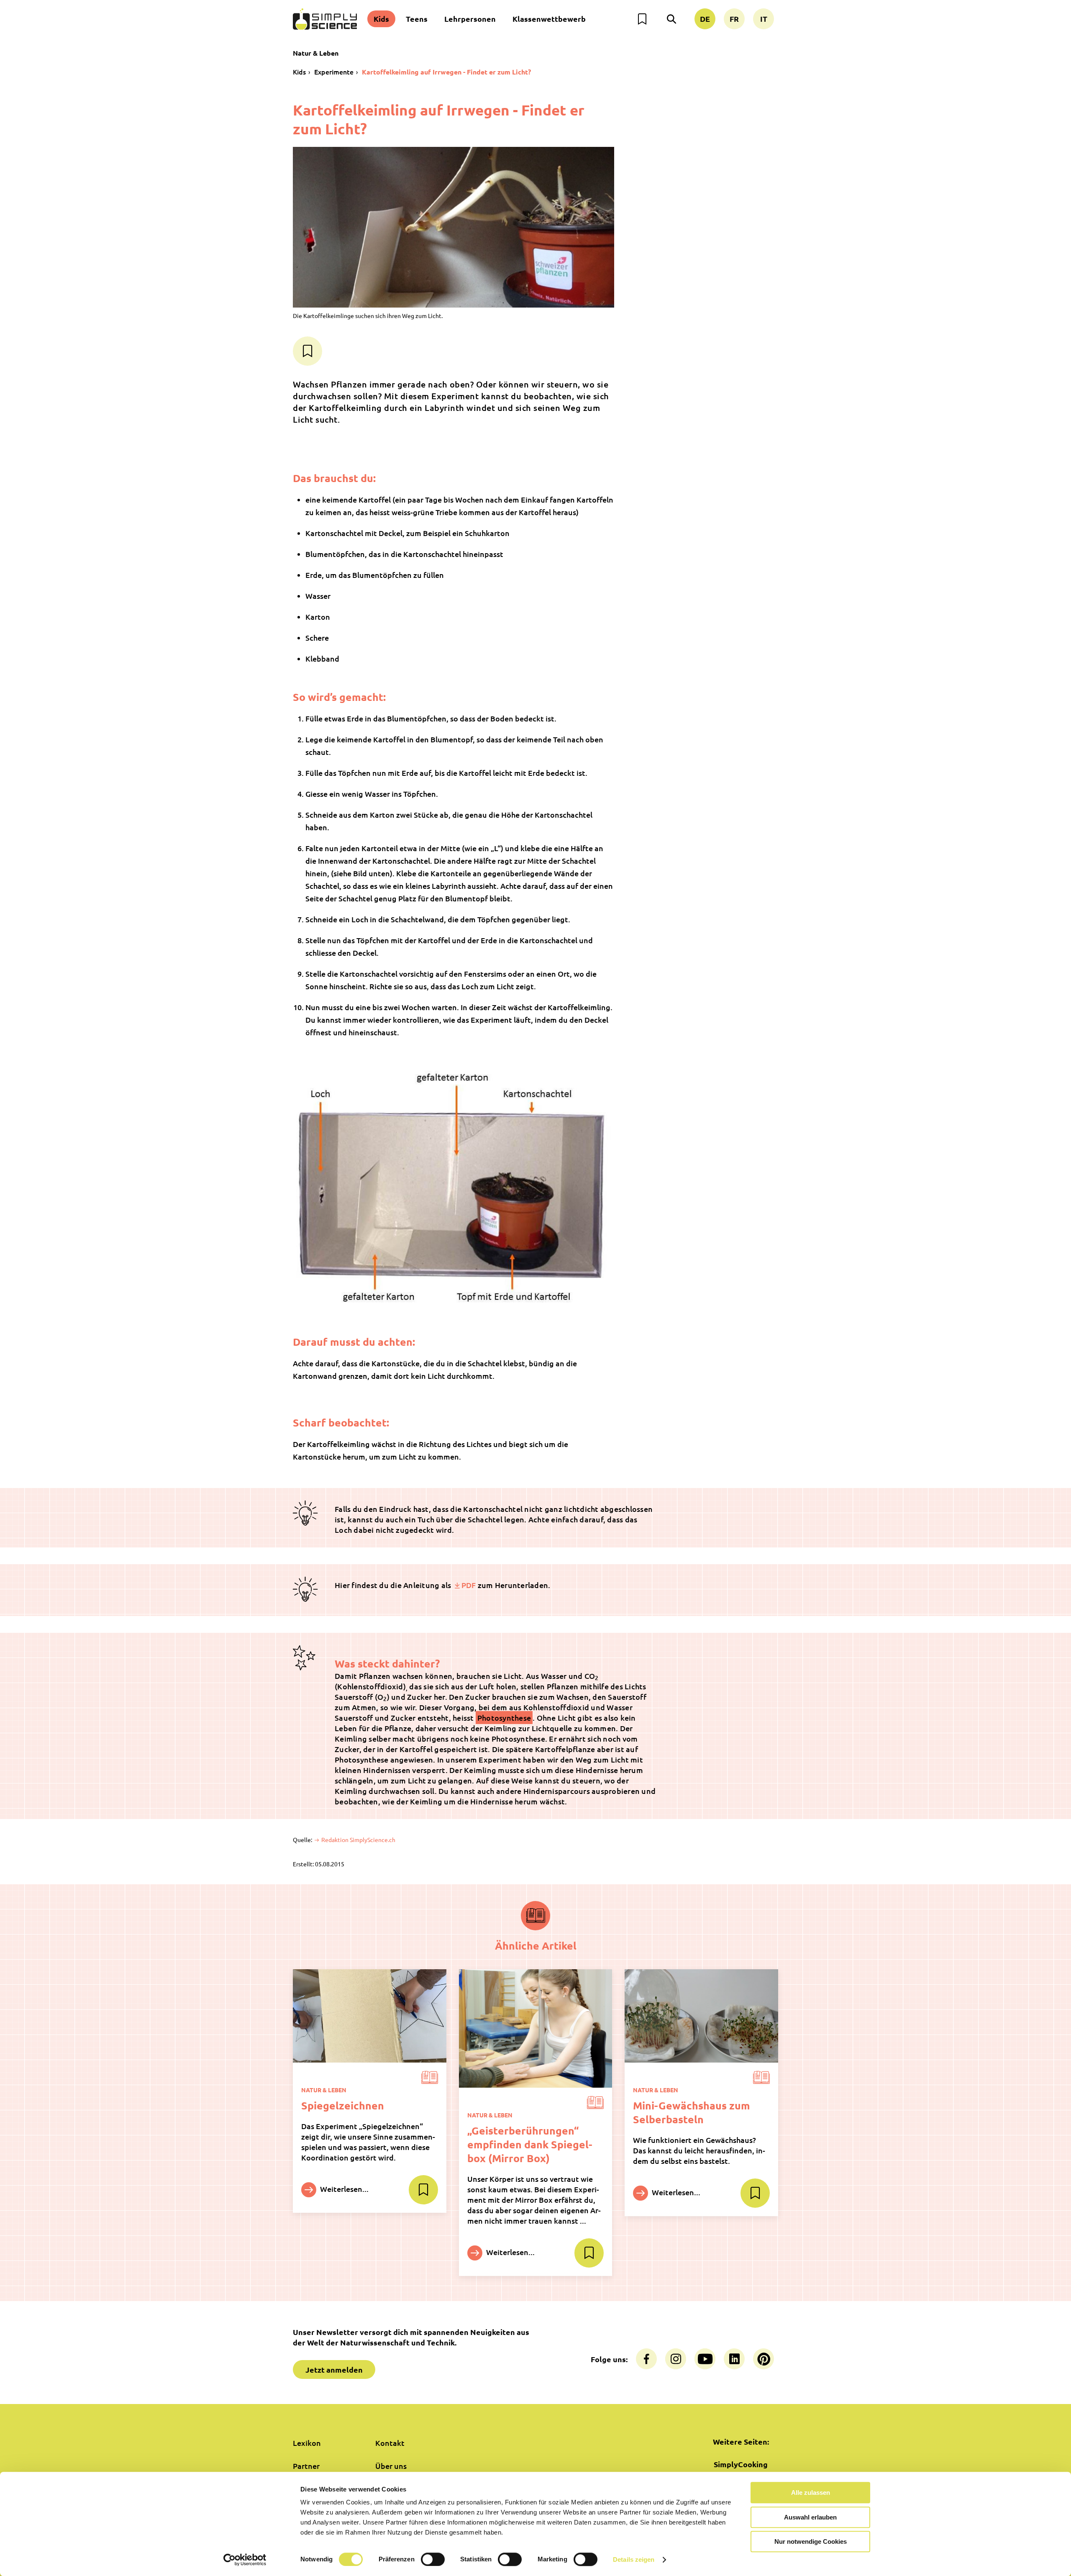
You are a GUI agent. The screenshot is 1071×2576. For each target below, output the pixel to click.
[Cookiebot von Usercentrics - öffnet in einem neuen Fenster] (245, 2560)
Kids (381, 19)
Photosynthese (504, 1718)
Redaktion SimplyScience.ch (358, 1840)
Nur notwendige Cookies (811, 2541)
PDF (469, 1585)
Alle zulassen (811, 2493)
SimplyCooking (741, 2464)
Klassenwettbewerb (549, 19)
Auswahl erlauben (810, 2517)
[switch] (433, 2559)
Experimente (334, 72)
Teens (417, 19)
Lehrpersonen (470, 19)
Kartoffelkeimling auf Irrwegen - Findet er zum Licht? (446, 72)
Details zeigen (634, 2559)
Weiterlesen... (343, 2189)
